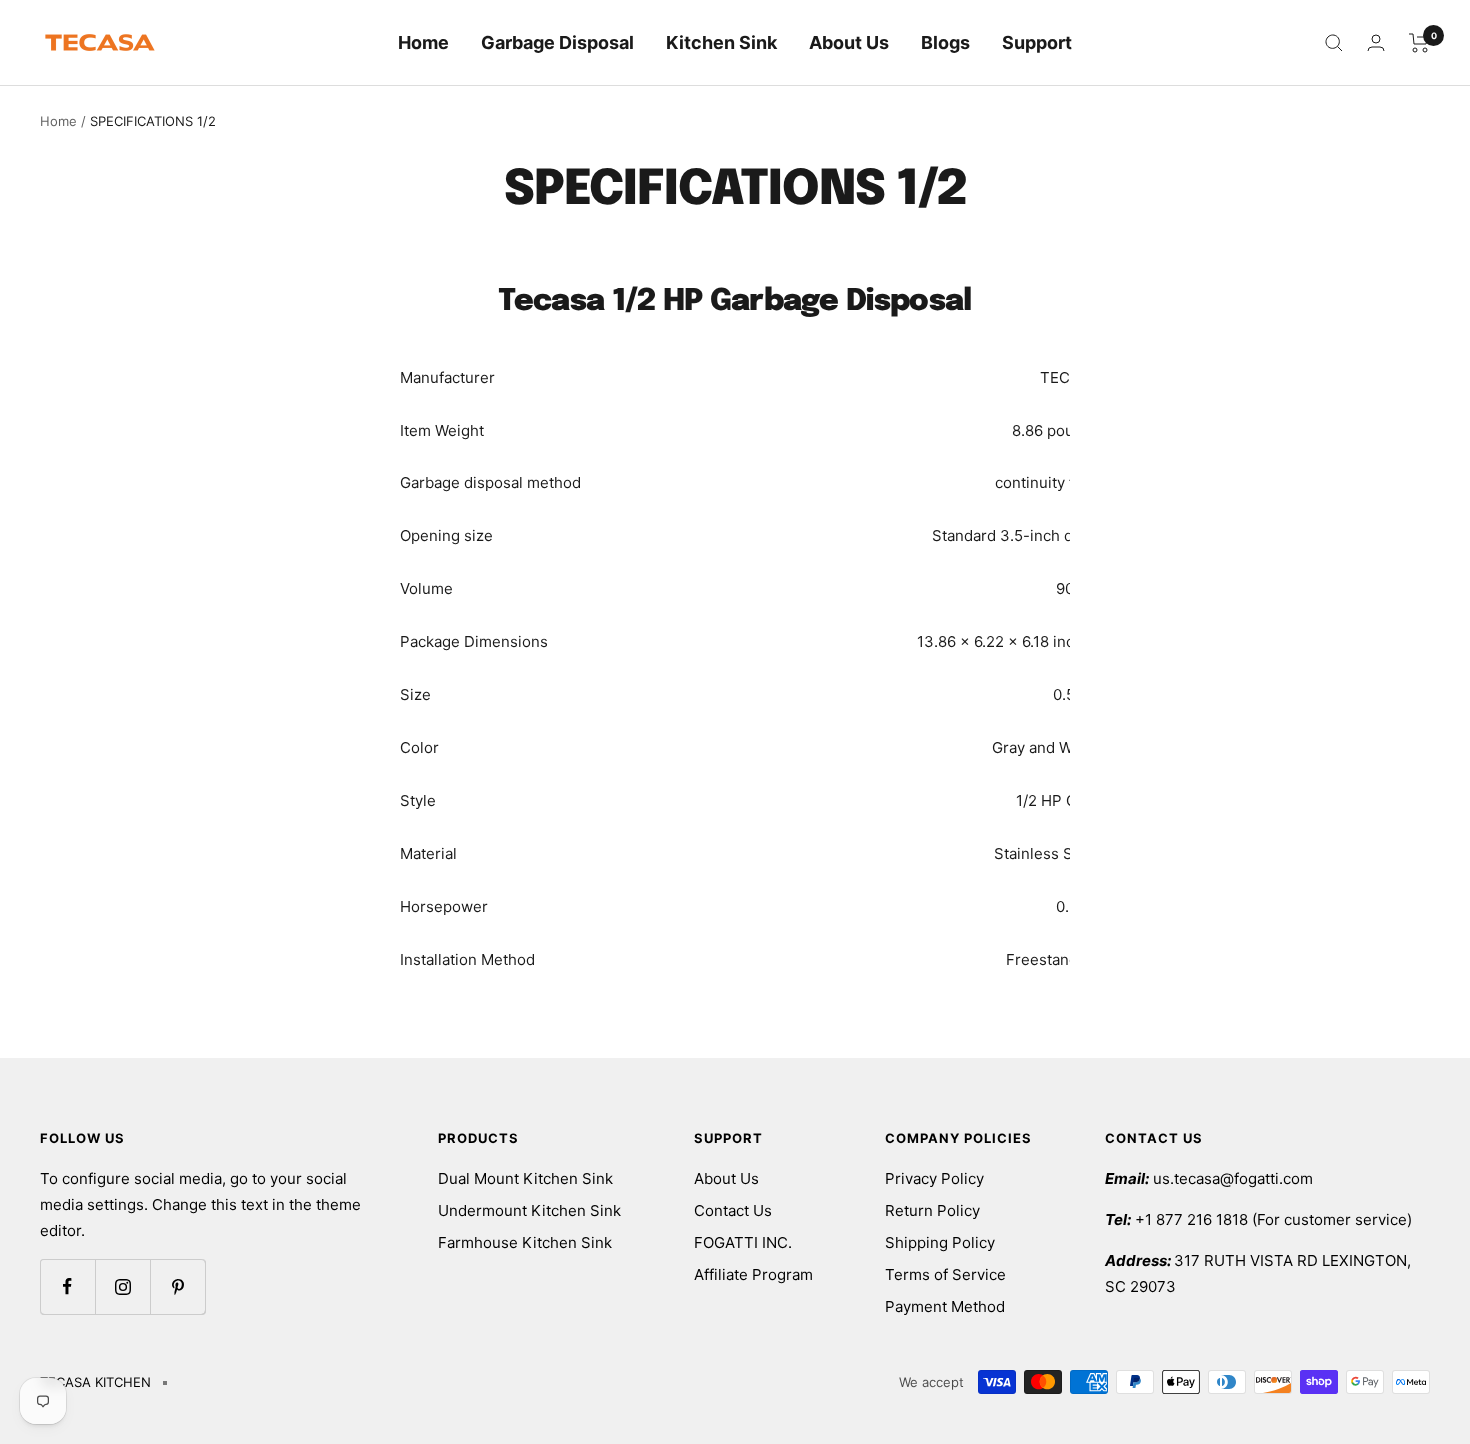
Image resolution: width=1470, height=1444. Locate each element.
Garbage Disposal (557, 42)
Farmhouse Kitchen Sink (525, 1242)
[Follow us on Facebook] (67, 1286)
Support (1037, 42)
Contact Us (733, 1210)
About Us (849, 42)
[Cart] (1419, 43)
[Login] (1376, 42)
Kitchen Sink (721, 42)
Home (423, 42)
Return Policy (932, 1210)
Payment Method (945, 1306)
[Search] (1334, 43)
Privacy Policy (934, 1178)
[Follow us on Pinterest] (177, 1286)
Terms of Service (945, 1274)
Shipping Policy (940, 1242)
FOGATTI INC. (743, 1242)
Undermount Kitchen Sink (529, 1210)
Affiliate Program (753, 1274)
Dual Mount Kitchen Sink (525, 1178)
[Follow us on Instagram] (122, 1286)
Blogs (945, 42)
